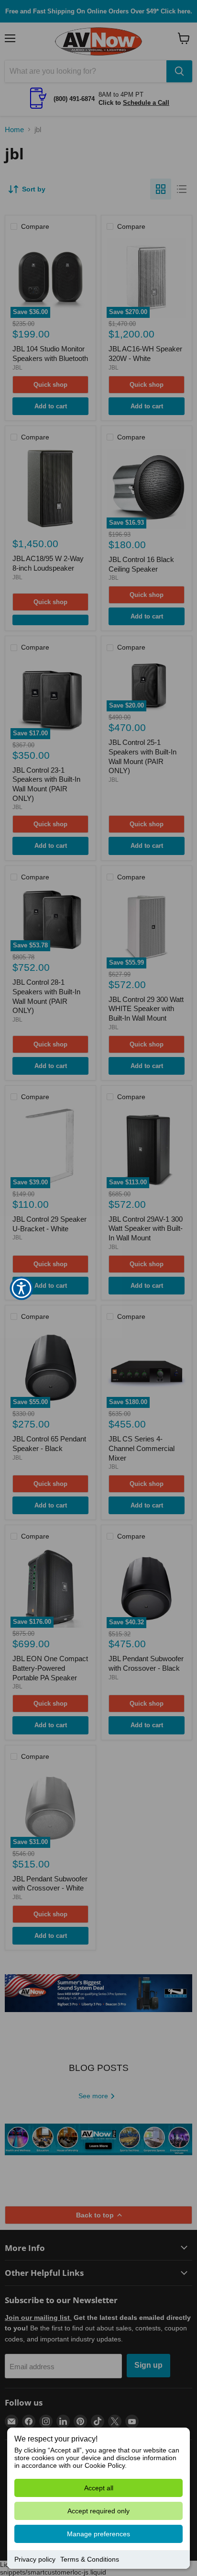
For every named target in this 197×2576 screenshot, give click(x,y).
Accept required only (98, 2511)
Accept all (99, 2488)
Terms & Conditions (90, 2559)
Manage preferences (98, 2534)
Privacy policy (35, 2559)
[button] (22, 1288)
